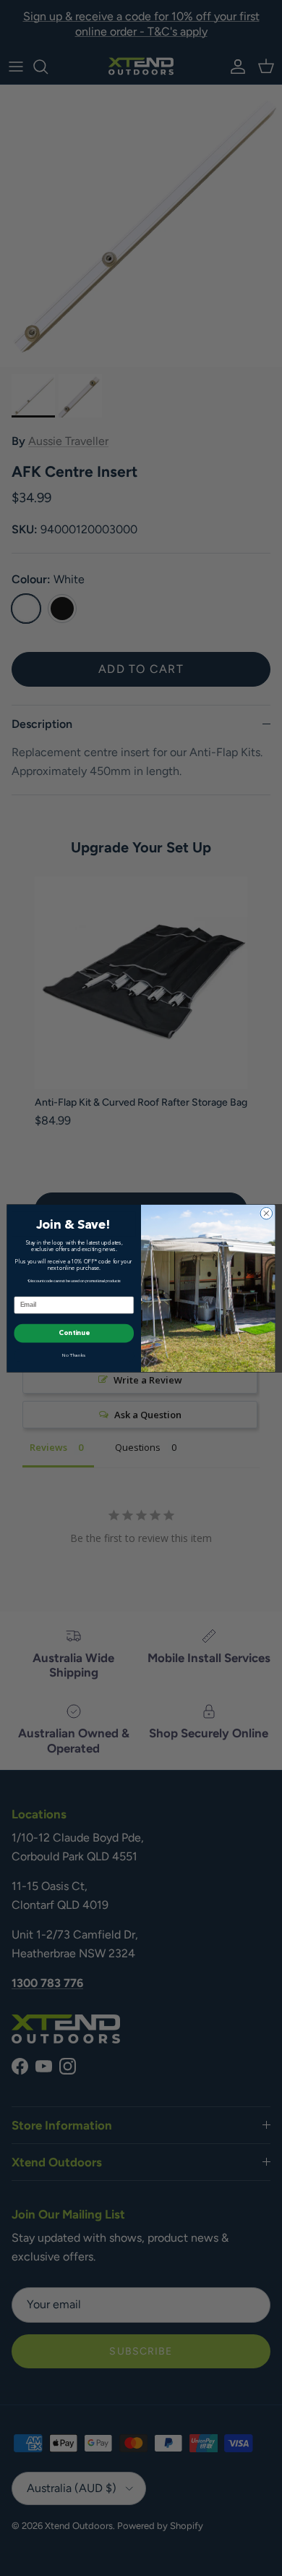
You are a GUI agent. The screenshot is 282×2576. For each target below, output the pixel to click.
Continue (74, 1333)
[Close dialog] (266, 1213)
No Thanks (74, 1356)
